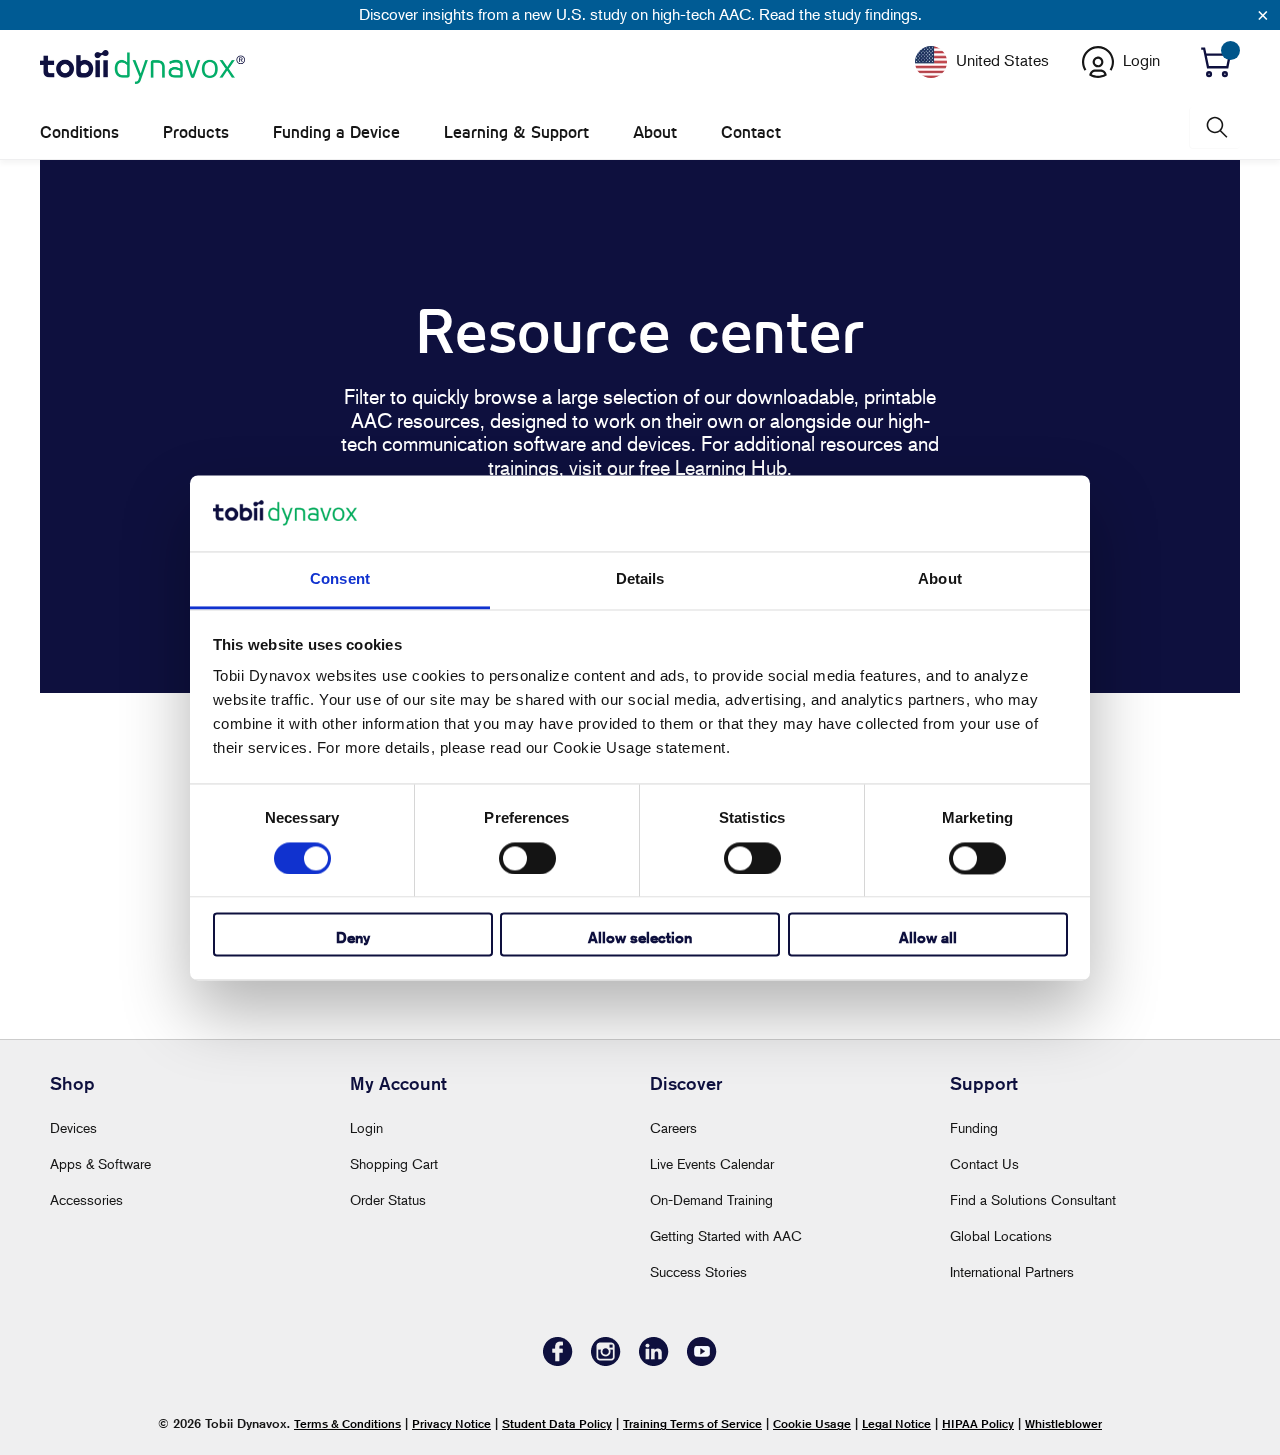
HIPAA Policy (978, 1423)
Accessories (86, 1199)
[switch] (527, 858)
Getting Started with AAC (726, 1235)
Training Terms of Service (692, 1423)
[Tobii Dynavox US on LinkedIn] (654, 1360)
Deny (353, 938)
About (655, 132)
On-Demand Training (711, 1199)
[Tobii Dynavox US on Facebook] (558, 1360)
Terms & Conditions (347, 1423)
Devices (73, 1127)
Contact (751, 132)
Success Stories (698, 1271)
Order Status (388, 1199)
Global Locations (1001, 1235)
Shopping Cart (394, 1163)
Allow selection (640, 938)
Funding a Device (336, 132)
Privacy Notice (451, 1423)
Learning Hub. (733, 467)
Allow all (928, 938)
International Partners (1012, 1271)
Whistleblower (1063, 1423)
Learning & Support (516, 132)
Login (366, 1127)
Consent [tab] (340, 579)
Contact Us (984, 1163)
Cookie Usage (812, 1423)
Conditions (79, 132)
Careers (673, 1127)
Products (196, 132)
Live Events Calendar (712, 1163)
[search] (1215, 127)
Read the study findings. (840, 14)
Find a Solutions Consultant (1033, 1199)
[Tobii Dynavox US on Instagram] (606, 1360)
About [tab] (940, 579)
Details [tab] (640, 579)
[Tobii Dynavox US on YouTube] (702, 1360)
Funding (974, 1127)
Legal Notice (896, 1423)
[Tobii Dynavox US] (142, 68)
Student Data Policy (557, 1423)
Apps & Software (100, 1163)
